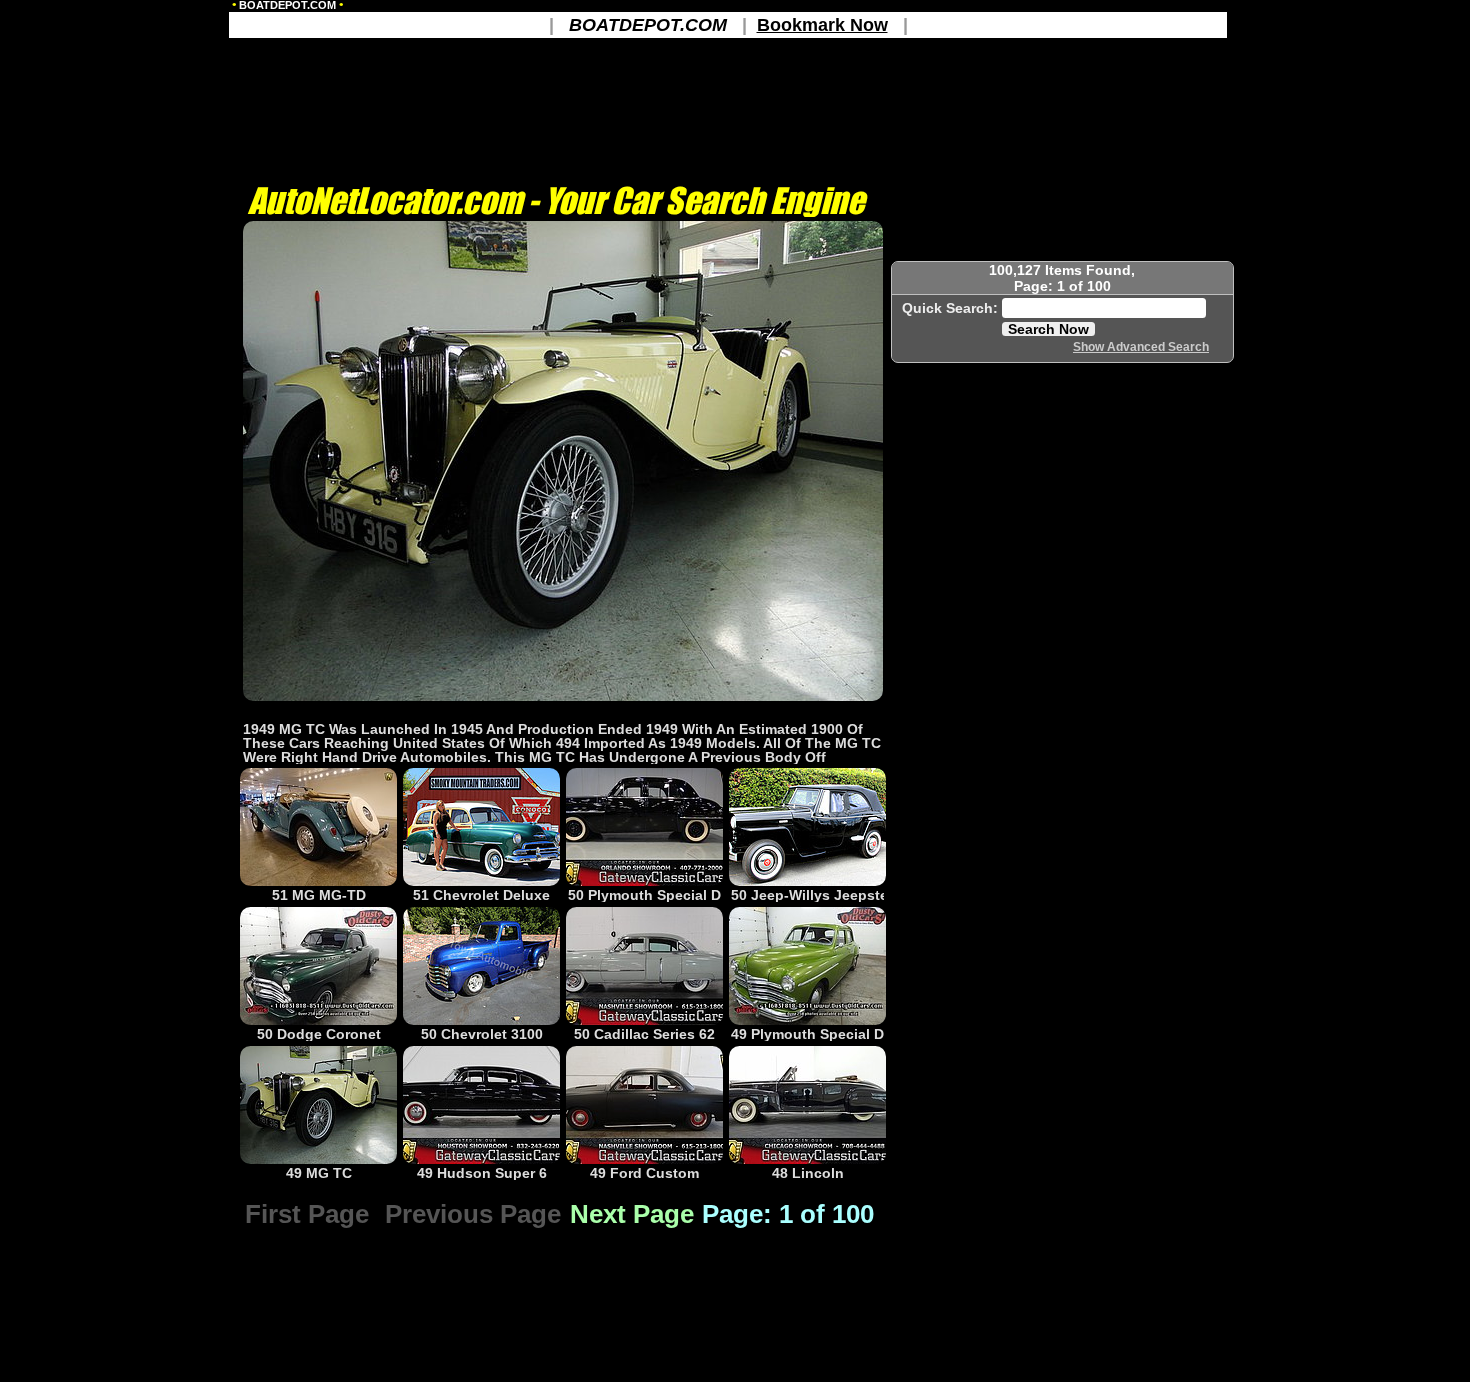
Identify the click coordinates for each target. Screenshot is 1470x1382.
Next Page (632, 1214)
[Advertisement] (563, 710)
